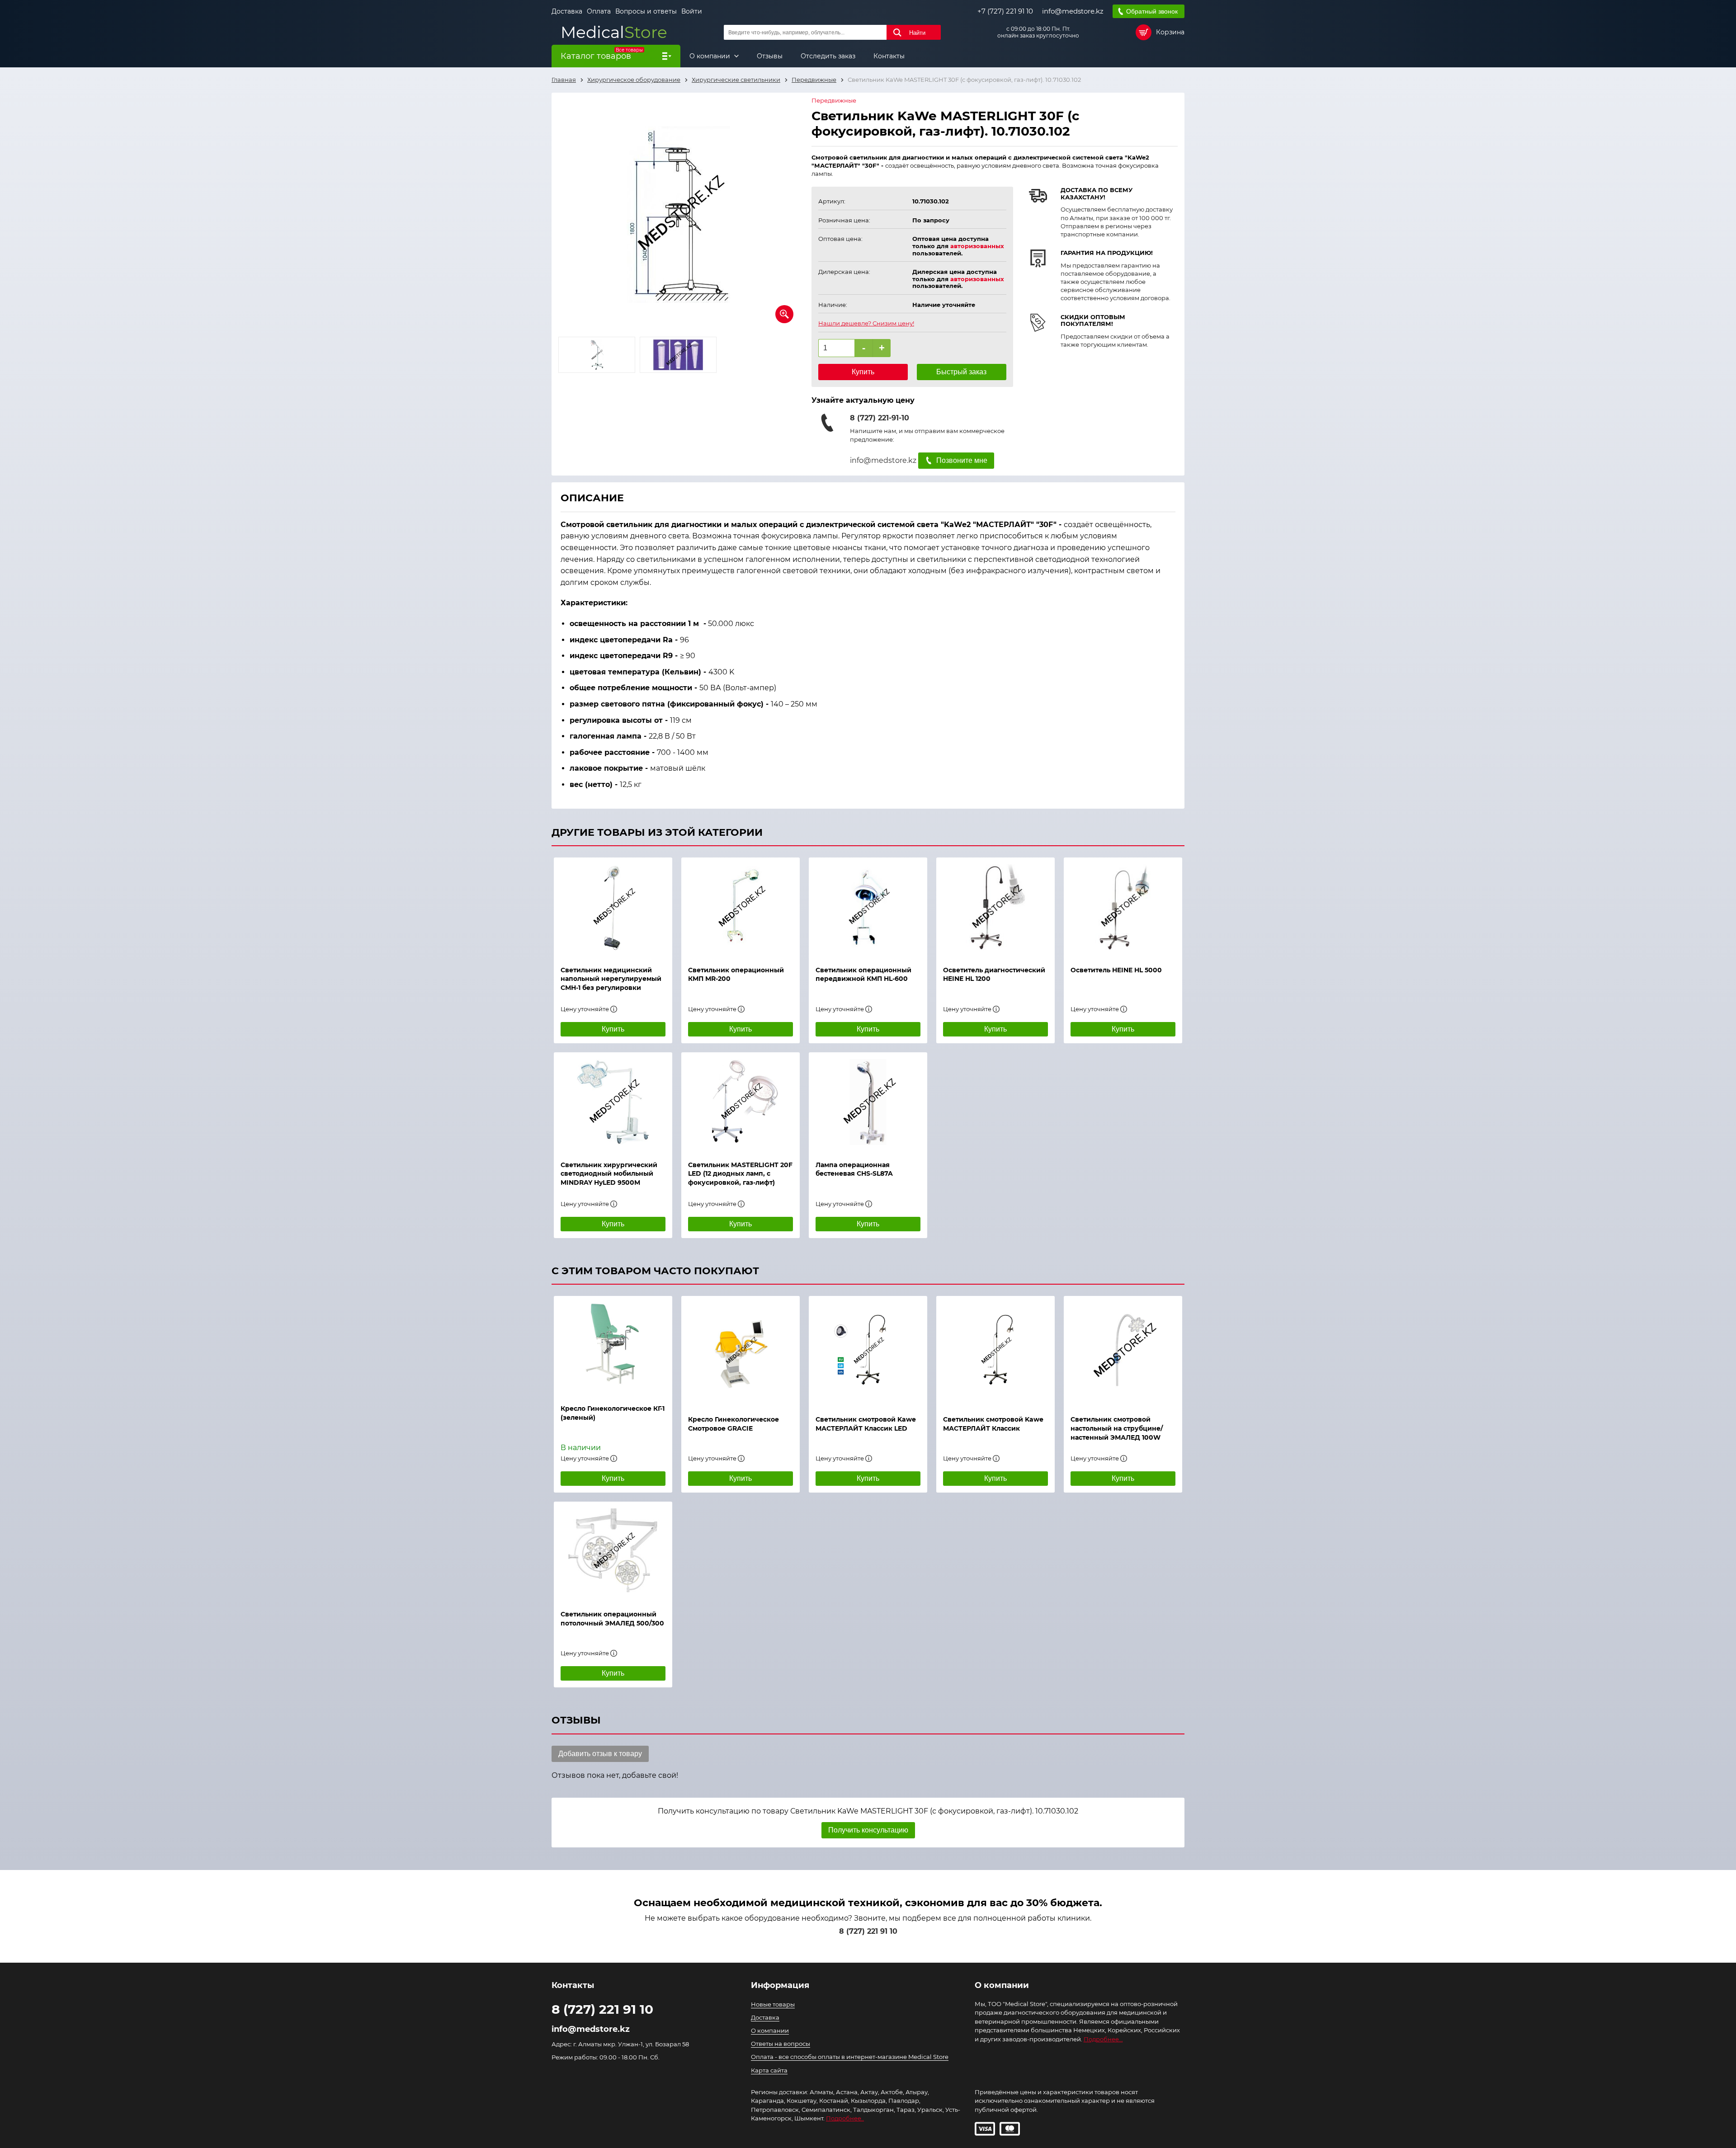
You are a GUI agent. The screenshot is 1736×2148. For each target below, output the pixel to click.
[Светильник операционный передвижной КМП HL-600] (868, 907)
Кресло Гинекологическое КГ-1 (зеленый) (613, 1413)
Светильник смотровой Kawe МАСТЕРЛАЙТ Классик (993, 1424)
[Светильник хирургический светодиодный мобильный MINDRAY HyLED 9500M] (613, 1102)
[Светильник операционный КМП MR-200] (741, 907)
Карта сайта (769, 2070)
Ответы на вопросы (781, 2044)
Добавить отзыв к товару (600, 1754)
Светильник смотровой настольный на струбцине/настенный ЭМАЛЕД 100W (1117, 1428)
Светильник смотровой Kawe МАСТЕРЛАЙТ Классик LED (866, 1424)
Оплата (599, 11)
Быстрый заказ (961, 372)
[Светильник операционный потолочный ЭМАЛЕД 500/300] (613, 1551)
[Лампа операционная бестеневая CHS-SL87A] (868, 1102)
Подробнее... (1103, 2039)
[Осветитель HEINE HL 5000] (1123, 907)
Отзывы (770, 56)
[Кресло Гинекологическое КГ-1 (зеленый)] (613, 1346)
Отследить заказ (828, 56)
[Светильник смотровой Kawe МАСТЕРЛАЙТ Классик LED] (868, 1351)
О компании (711, 56)
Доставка (567, 11)
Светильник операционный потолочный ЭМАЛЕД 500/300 (612, 1619)
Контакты (889, 56)
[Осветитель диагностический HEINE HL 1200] (995, 907)
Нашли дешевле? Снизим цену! (866, 323)
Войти (692, 11)
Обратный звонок (1152, 11)
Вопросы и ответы (646, 11)
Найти (917, 33)
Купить (863, 372)
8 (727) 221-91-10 (880, 418)
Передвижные (834, 101)
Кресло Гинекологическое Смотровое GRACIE (734, 1424)
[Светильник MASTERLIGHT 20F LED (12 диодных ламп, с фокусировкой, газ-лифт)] (741, 1102)
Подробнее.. (845, 2118)
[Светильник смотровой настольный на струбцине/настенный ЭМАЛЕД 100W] (1123, 1351)
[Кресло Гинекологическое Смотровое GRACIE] (741, 1351)
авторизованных (977, 246)
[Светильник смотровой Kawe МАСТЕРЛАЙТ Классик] (995, 1351)
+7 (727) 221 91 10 (1005, 11)
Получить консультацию (868, 1830)
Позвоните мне (962, 460)
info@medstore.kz (1073, 11)
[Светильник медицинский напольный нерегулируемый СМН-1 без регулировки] (613, 907)
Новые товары (773, 2004)
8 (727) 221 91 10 (868, 1931)
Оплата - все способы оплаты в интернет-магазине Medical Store (850, 2057)
